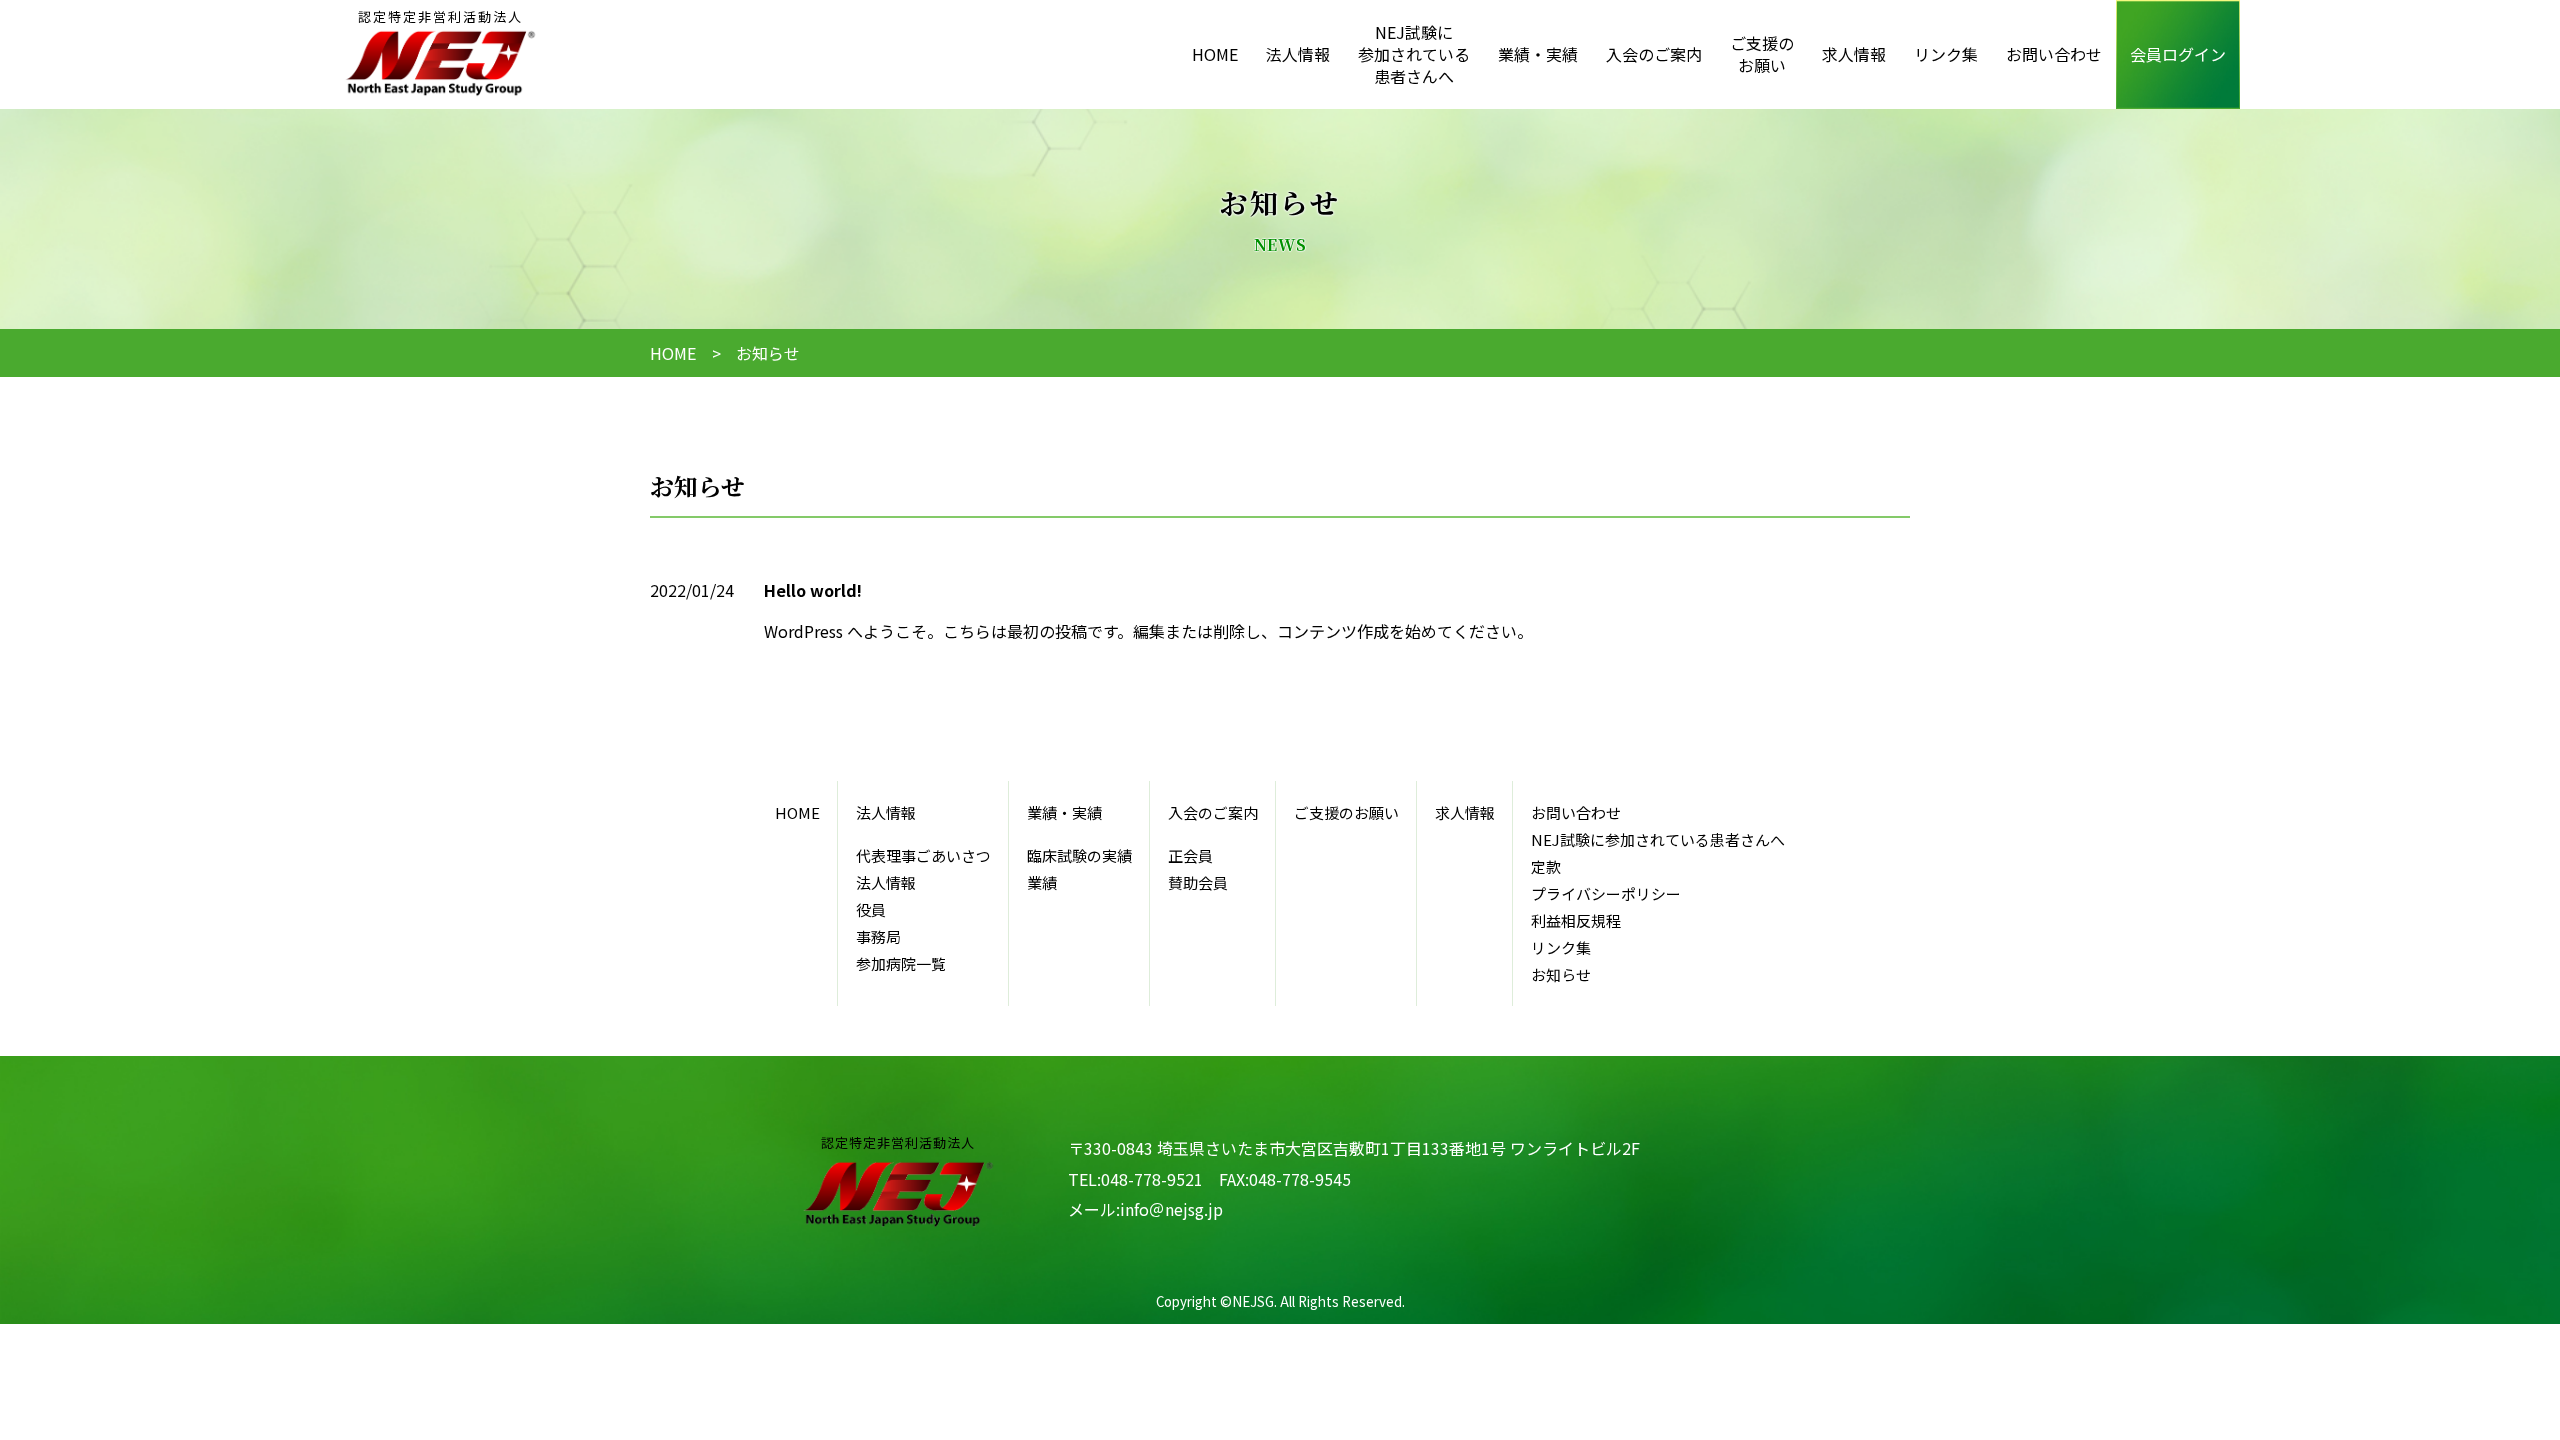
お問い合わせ (2054, 54)
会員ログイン (2178, 54)
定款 (1546, 866)
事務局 (878, 936)
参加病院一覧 (901, 963)
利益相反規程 (1576, 920)
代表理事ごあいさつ (923, 855)
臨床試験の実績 (1079, 855)
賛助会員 (1198, 882)
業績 (1042, 882)
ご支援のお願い (1762, 54)
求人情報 (1854, 54)
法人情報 (886, 882)
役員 (871, 909)
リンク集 (1946, 54)
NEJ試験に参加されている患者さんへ (1414, 54)
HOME (1215, 54)
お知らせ (1561, 974)
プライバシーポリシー (1606, 893)
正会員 (1190, 855)
